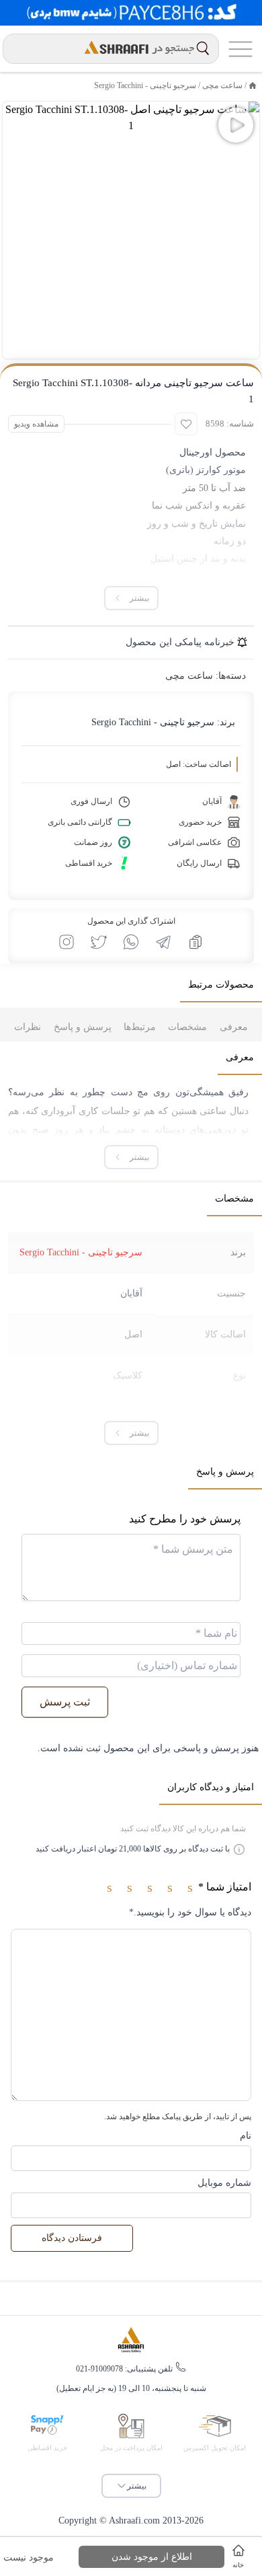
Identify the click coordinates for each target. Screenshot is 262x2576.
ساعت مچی (222, 85)
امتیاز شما (225, 1887)
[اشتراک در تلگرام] (163, 942)
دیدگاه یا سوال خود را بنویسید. (190, 1912)
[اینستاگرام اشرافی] (67, 942)
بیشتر (137, 2486)
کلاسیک (128, 1375)
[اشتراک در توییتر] (99, 942)
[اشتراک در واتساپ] (131, 942)
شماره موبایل (224, 2183)
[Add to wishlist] (186, 424)
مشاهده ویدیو (36, 424)
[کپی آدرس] (195, 942)
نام (246, 2136)
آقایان (131, 1293)
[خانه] (253, 85)
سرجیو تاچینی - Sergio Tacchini (145, 85)
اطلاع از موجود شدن (152, 2557)
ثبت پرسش (65, 1702)
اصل (133, 1334)
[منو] (241, 49)
